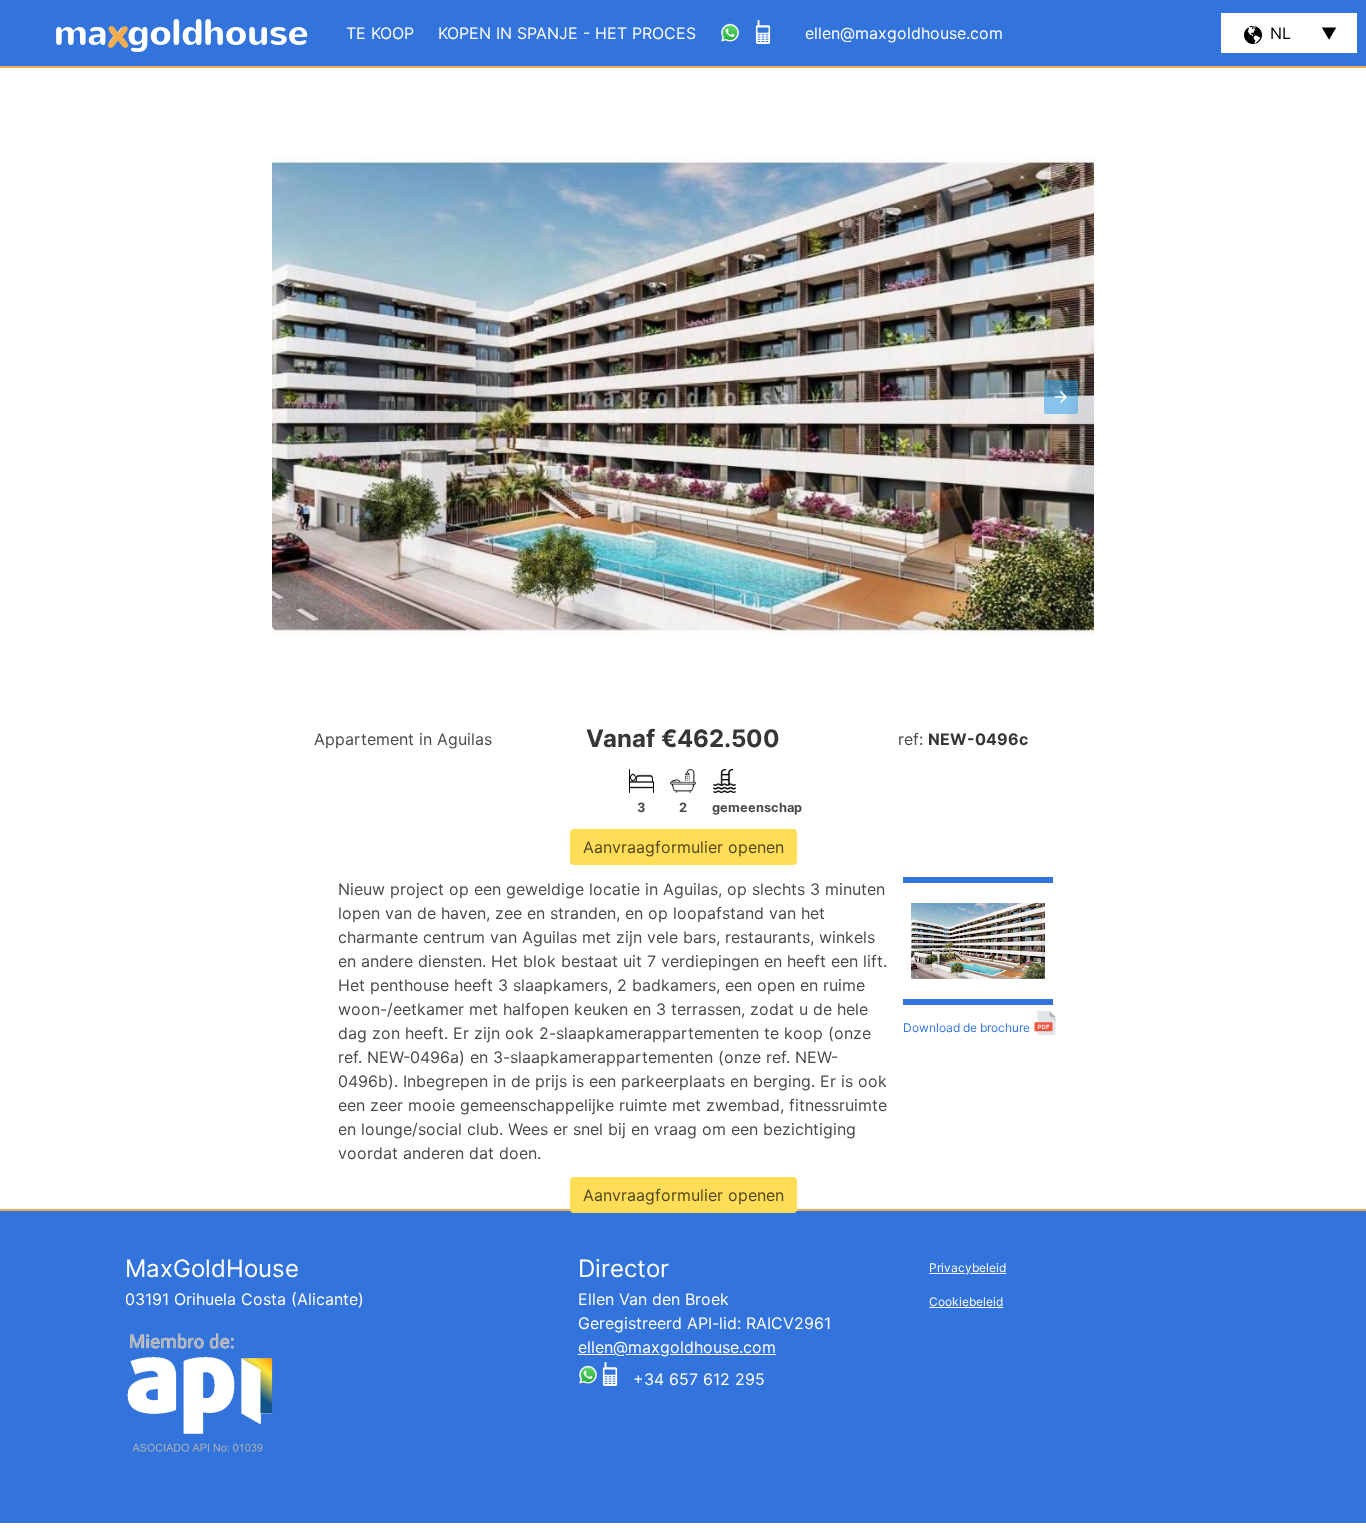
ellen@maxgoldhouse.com (677, 1347)
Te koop (380, 33)
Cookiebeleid (966, 1301)
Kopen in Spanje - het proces (567, 33)
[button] (1061, 397)
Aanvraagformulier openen (683, 847)
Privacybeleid (967, 1267)
